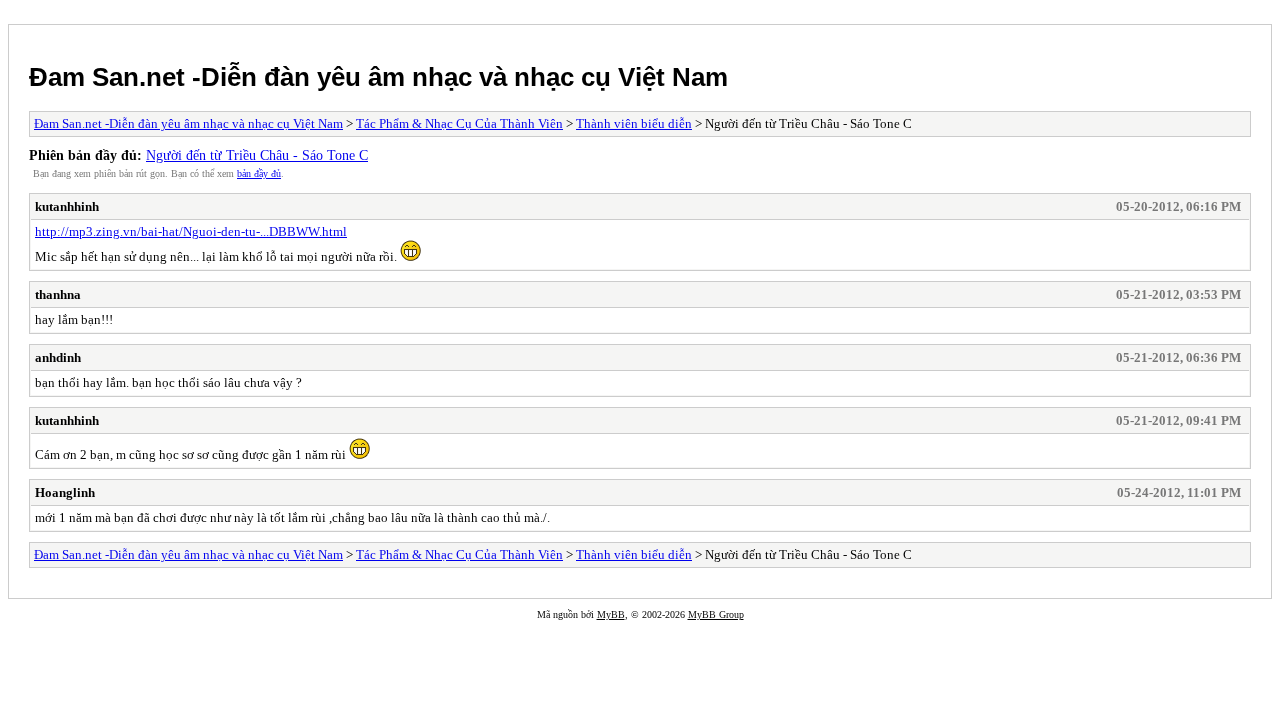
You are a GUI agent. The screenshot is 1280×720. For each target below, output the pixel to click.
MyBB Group (716, 614)
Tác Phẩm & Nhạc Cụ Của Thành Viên (459, 123)
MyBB (611, 614)
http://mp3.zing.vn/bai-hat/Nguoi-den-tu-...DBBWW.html (191, 231)
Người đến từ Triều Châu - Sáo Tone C (257, 155)
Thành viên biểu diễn (634, 123)
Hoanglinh (65, 492)
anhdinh (58, 357)
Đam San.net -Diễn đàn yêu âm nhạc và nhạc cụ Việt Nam (378, 77)
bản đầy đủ (259, 173)
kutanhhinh (67, 206)
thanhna (58, 294)
